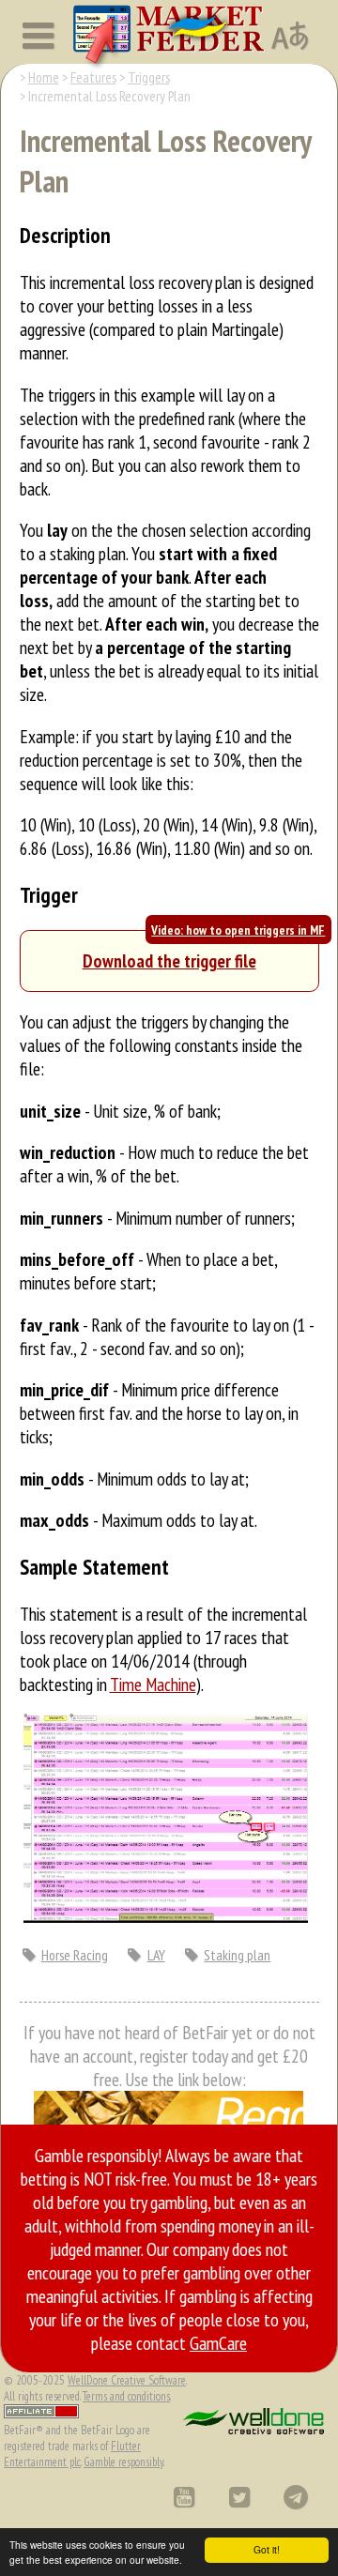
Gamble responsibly (123, 2462)
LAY (156, 1955)
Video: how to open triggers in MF (238, 930)
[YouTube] (184, 2496)
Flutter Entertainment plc (72, 2454)
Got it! (267, 2549)
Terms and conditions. (126, 2396)
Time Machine (153, 1684)
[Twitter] (239, 2496)
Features (93, 77)
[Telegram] (295, 2496)
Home (44, 77)
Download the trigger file (169, 960)
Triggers (149, 77)
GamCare (218, 2343)
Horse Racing (75, 1955)
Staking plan (237, 1955)
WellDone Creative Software (127, 2380)
